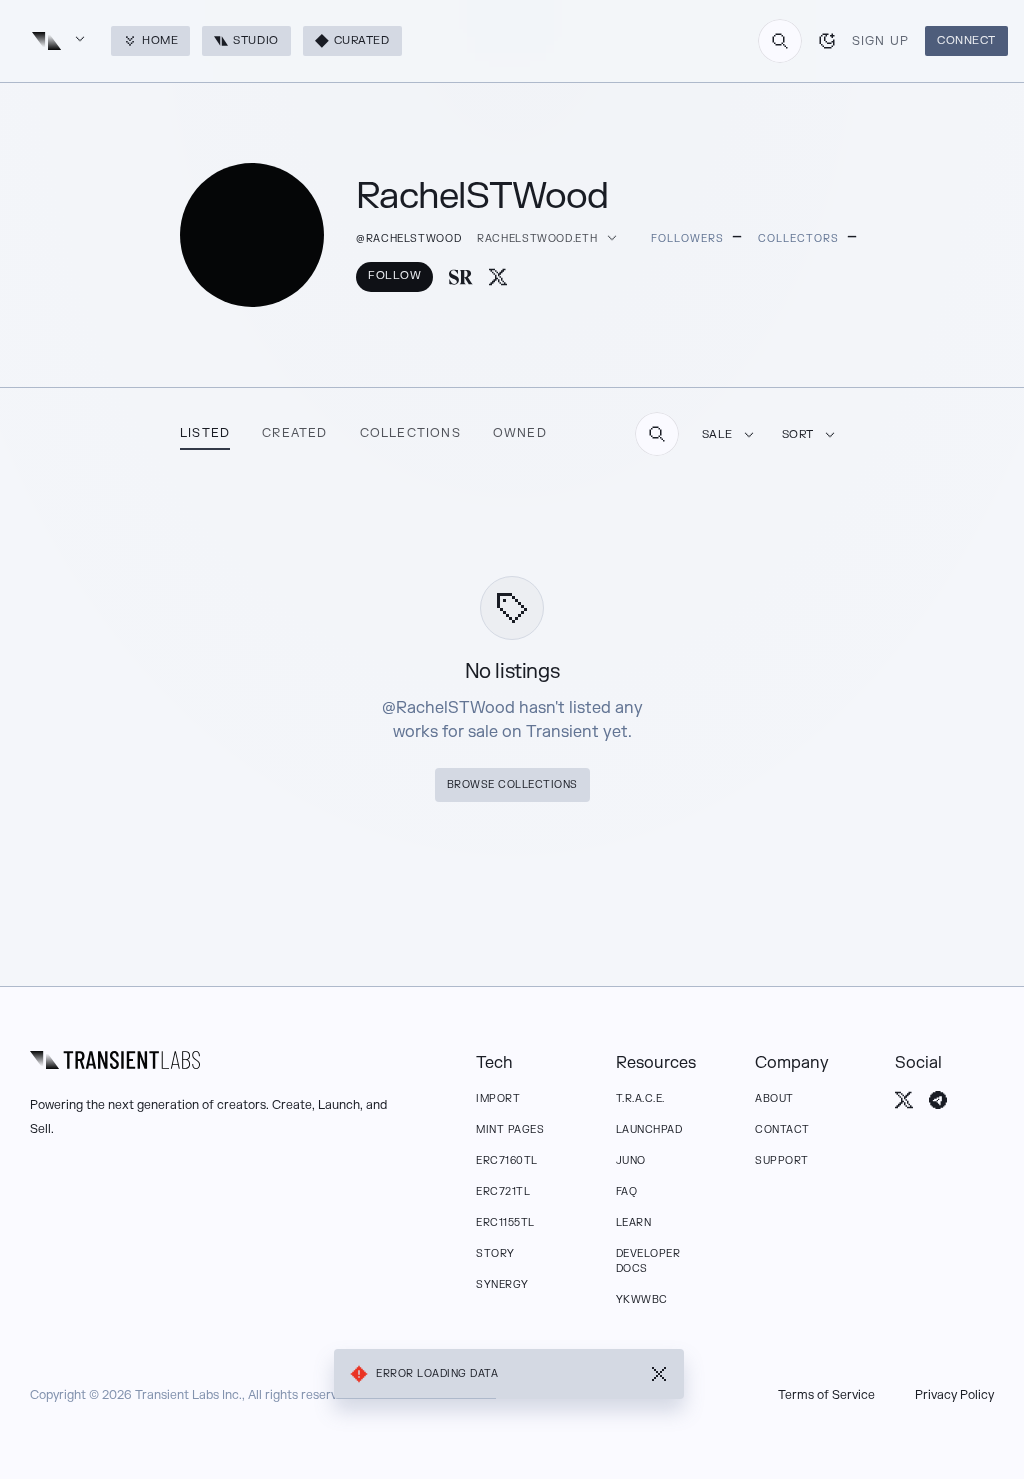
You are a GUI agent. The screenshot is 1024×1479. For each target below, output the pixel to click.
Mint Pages (510, 1129)
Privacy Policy (954, 1395)
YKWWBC (642, 1299)
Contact (782, 1129)
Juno (631, 1160)
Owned (520, 433)
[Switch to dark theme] (827, 41)
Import (498, 1098)
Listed (205, 433)
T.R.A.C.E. (640, 1098)
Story (495, 1253)
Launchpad (649, 1129)
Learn (634, 1222)
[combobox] (780, 41)
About (774, 1098)
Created (294, 433)
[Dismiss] (659, 1374)
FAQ (627, 1191)
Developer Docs (648, 1261)
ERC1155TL (505, 1222)
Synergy (502, 1284)
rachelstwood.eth (537, 238)
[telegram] (938, 1100)
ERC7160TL (507, 1160)
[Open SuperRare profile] (461, 277)
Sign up (880, 41)
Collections (410, 433)
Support (782, 1160)
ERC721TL (503, 1191)
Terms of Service (826, 1395)
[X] (498, 277)
